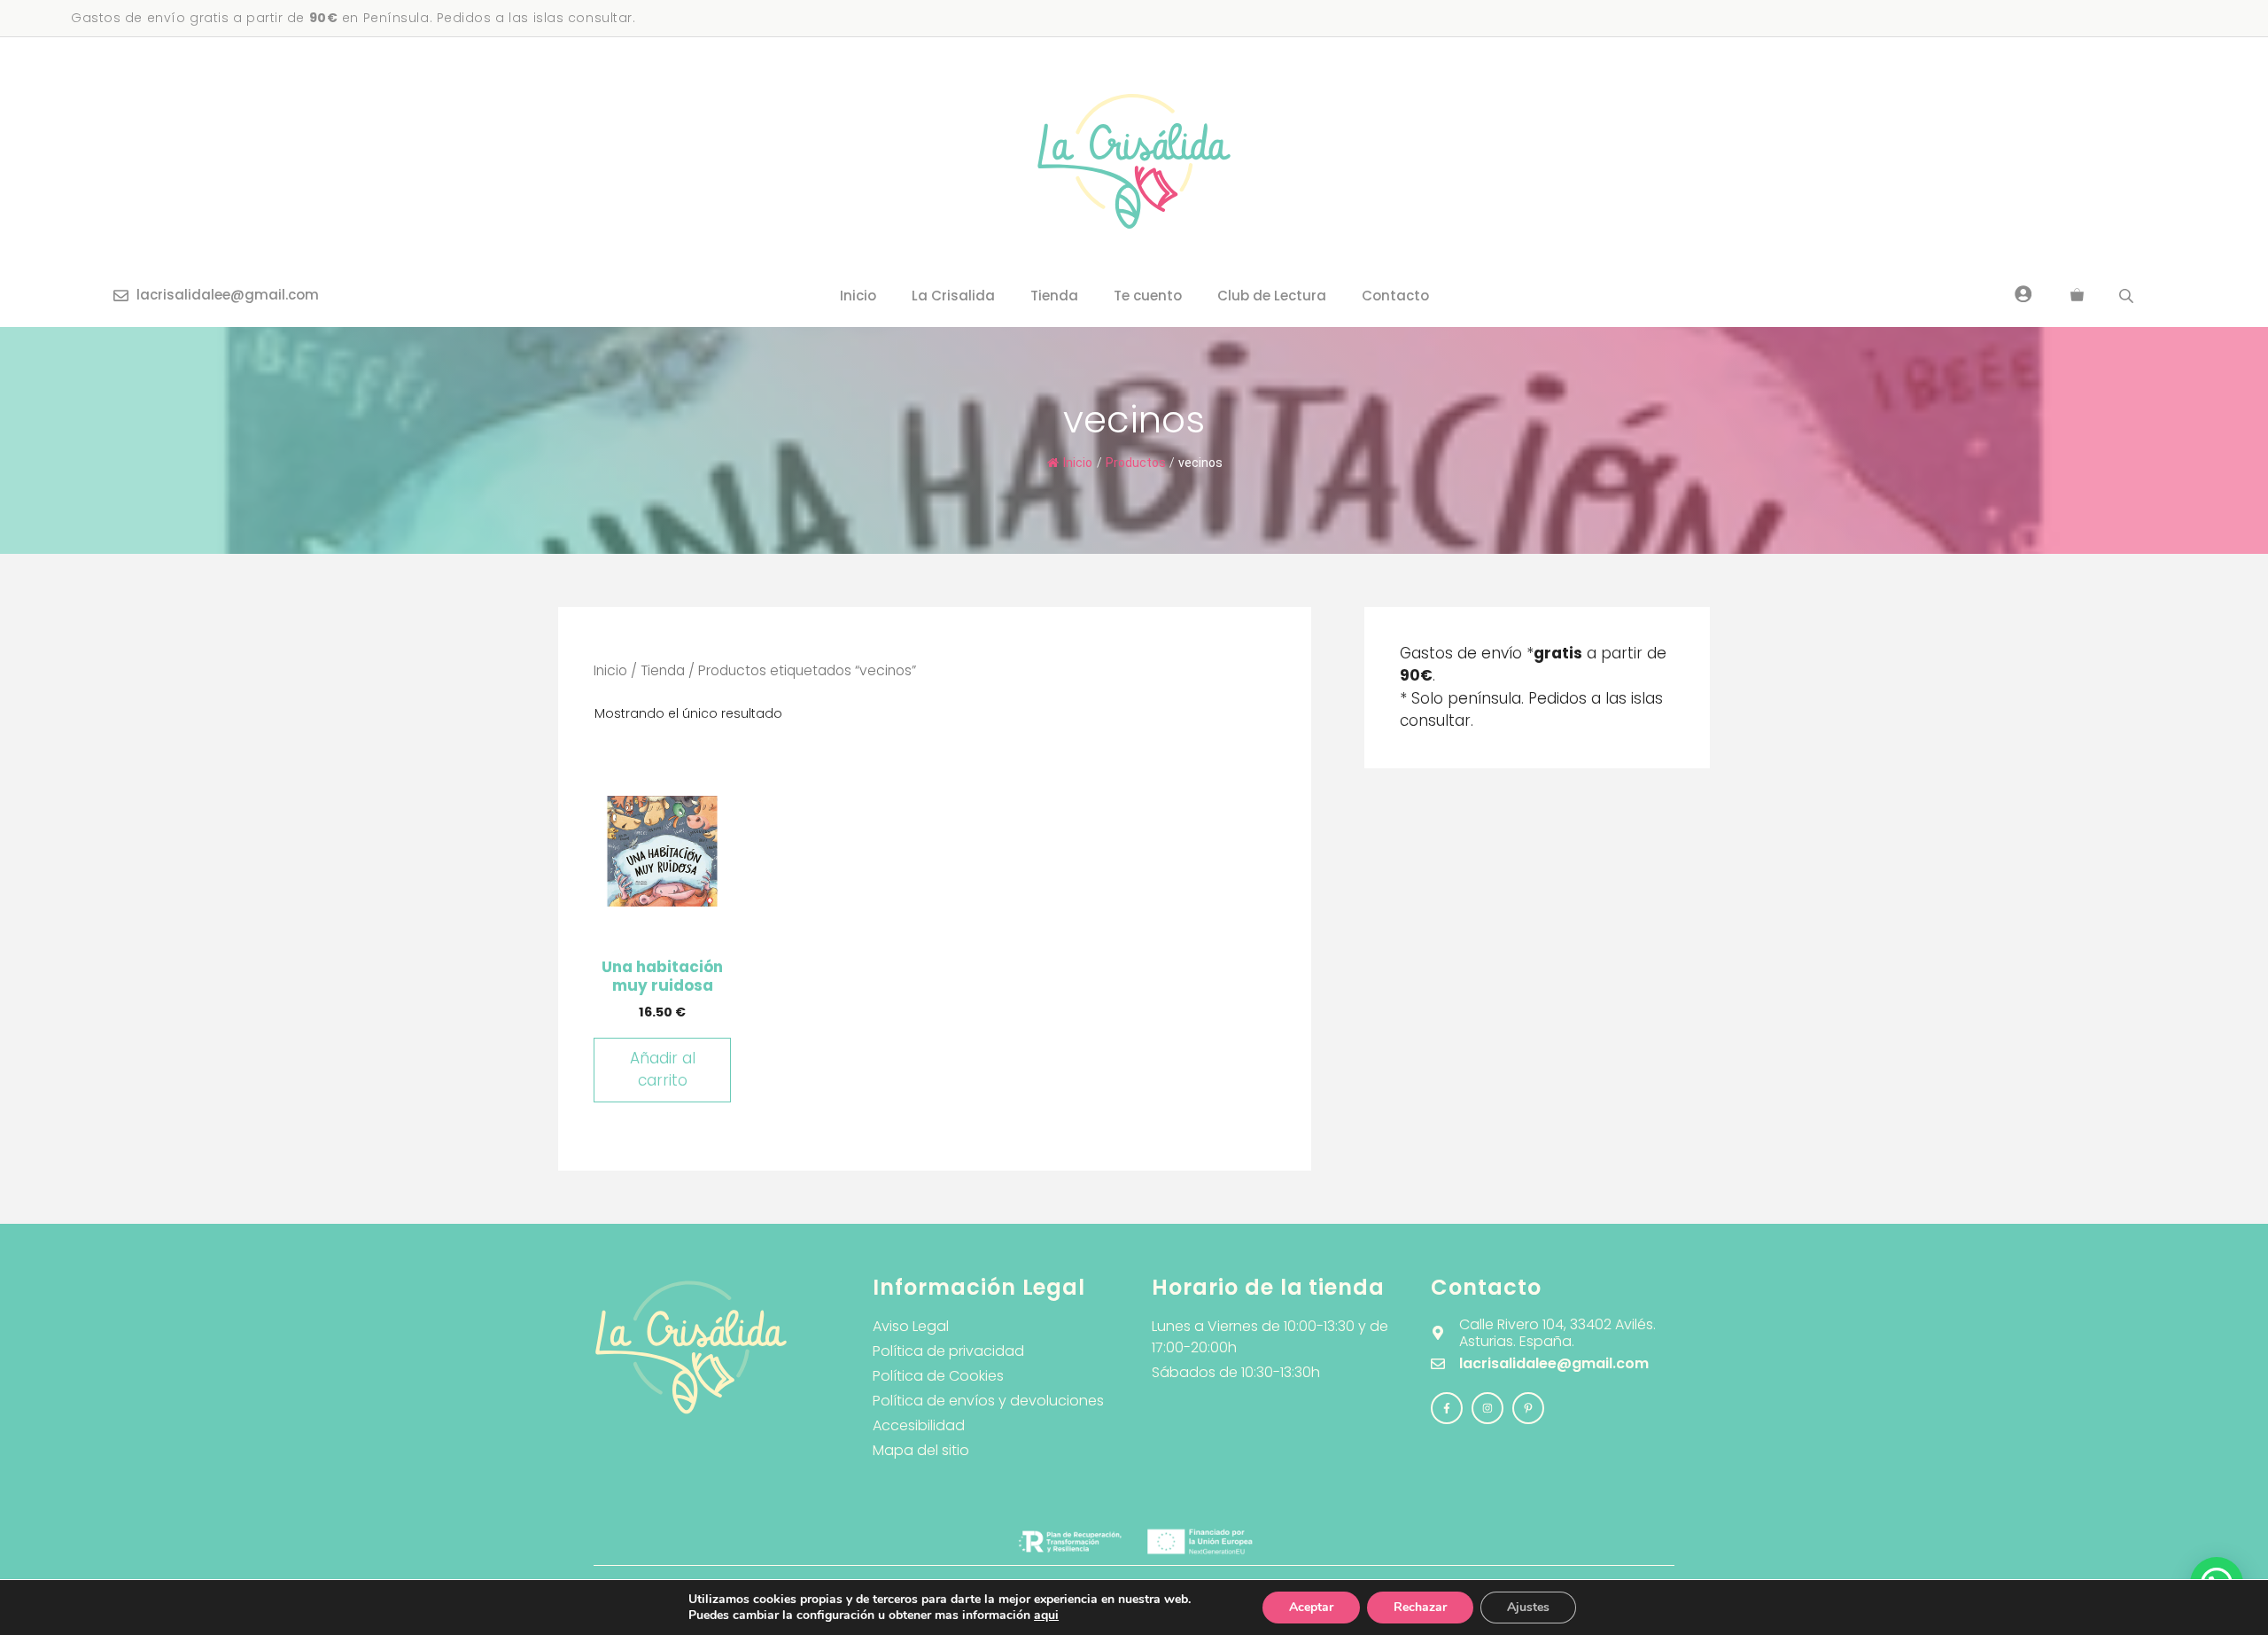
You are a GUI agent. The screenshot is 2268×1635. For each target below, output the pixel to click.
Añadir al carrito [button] (663, 1070)
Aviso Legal (911, 1326)
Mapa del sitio (921, 1450)
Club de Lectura (1272, 296)
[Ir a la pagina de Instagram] (1447, 1408)
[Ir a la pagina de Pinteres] (1528, 1408)
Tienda (1054, 296)
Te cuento (1148, 296)
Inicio (858, 296)
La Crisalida (953, 296)
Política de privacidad (948, 1351)
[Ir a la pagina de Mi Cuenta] (2023, 293)
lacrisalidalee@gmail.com (228, 295)
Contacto (1395, 296)
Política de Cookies (938, 1376)
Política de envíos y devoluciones (988, 1401)
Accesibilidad (919, 1425)
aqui (1046, 1615)
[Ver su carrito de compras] (2077, 296)
